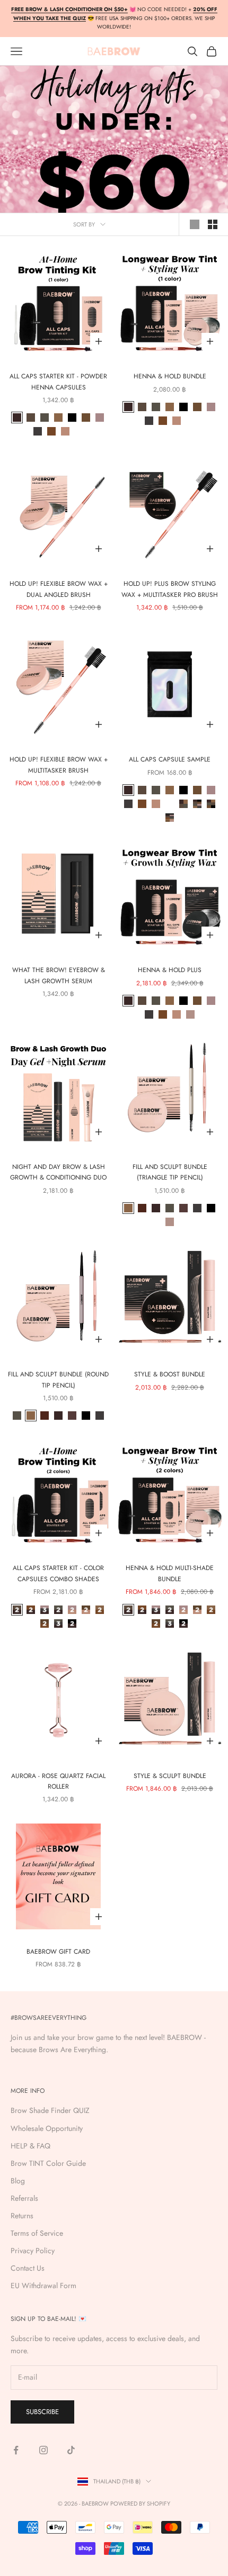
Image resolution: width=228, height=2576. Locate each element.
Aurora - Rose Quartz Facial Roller (58, 1781)
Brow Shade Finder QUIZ (50, 2110)
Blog (18, 2181)
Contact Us (28, 2268)
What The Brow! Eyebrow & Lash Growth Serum (59, 975)
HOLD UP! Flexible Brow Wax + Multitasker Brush (59, 765)
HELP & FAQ (30, 2146)
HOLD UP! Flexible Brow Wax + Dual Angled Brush (59, 589)
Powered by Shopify (140, 2504)
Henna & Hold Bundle (170, 376)
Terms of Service (37, 2233)
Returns (22, 2216)
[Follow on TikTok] (71, 2450)
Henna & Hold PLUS (170, 970)
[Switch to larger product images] (195, 224)
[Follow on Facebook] (16, 2450)
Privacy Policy (33, 2251)
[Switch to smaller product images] (213, 224)
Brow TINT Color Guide (48, 2163)
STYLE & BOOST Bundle (170, 1374)
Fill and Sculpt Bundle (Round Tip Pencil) (58, 1380)
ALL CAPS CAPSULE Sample (170, 759)
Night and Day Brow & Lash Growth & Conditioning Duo (58, 1172)
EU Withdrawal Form (43, 2285)
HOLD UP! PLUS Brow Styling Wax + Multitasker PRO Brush (170, 589)
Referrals (24, 2198)
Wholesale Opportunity (47, 2128)
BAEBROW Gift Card (58, 1952)
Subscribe (42, 2412)
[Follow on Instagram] (43, 2450)
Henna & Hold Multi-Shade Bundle (170, 1573)
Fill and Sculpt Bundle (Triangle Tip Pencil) (170, 1172)
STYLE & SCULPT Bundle (170, 1776)
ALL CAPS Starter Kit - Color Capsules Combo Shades (58, 1573)
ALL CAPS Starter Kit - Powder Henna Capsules (58, 382)
